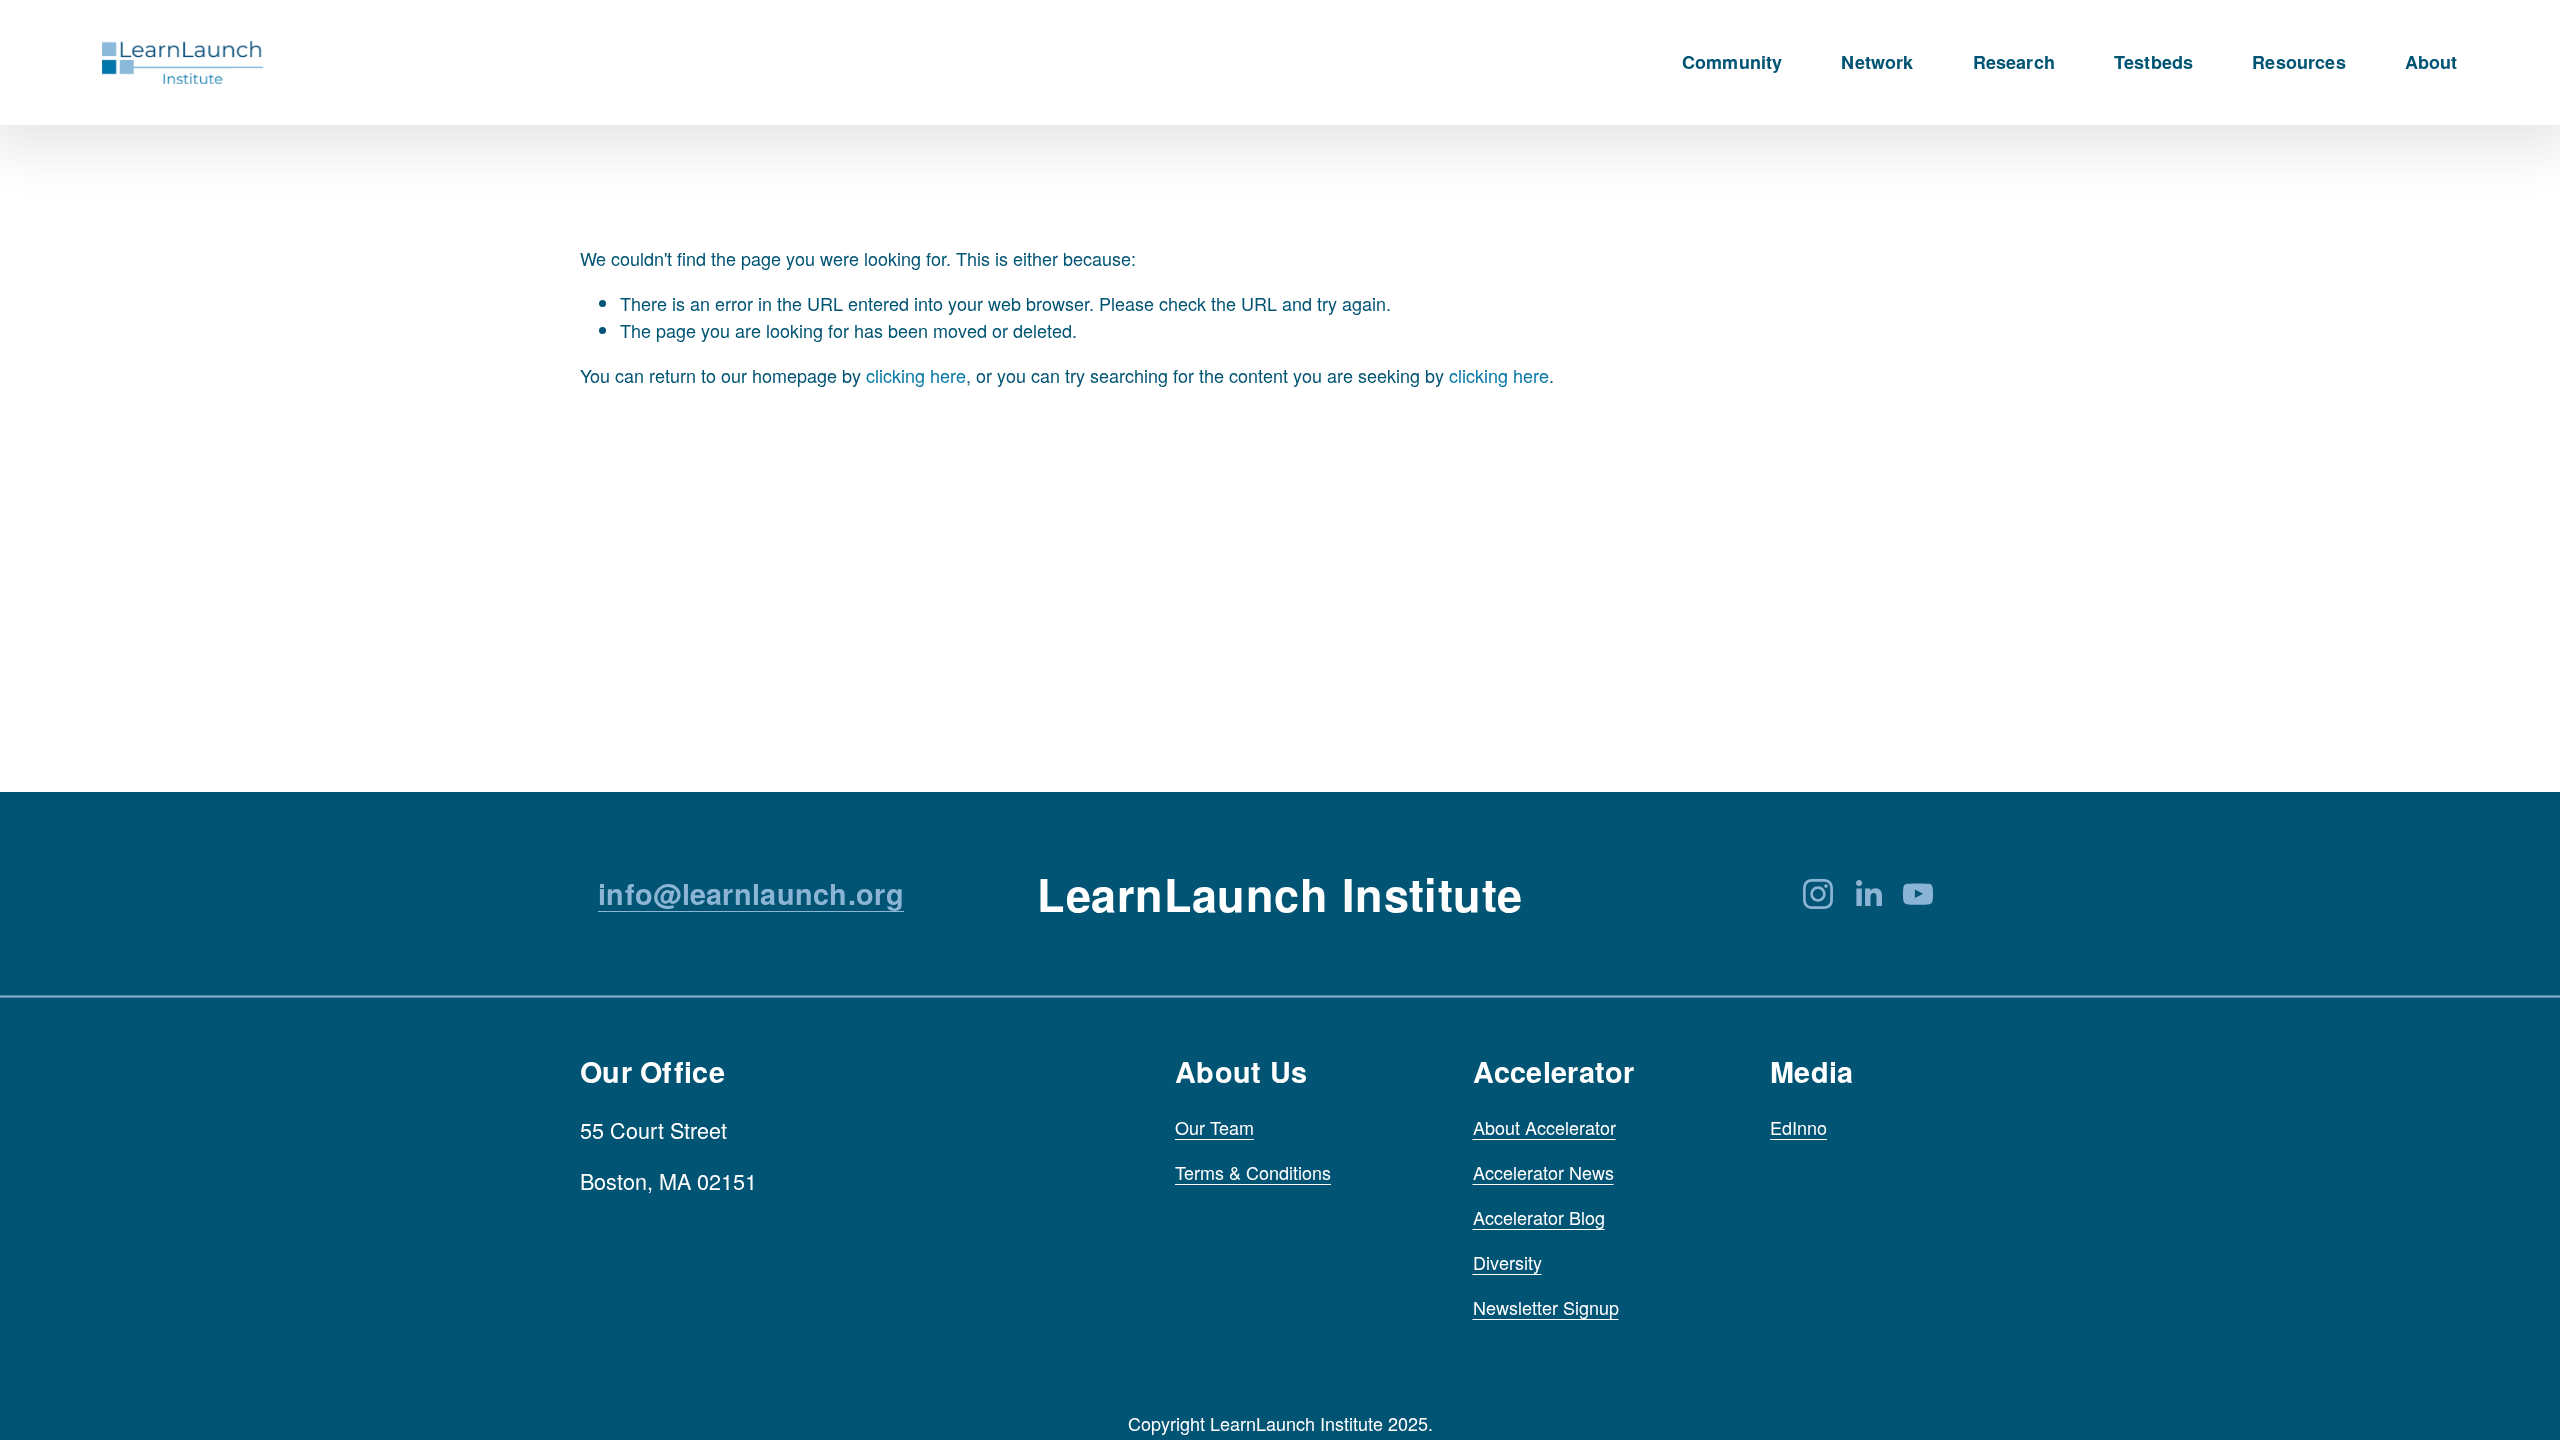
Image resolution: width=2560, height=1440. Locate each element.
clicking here (916, 375)
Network (1877, 62)
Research (2014, 62)
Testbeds (2153, 62)
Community (1732, 62)
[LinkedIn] (1868, 894)
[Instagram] (1818, 894)
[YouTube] (1918, 894)
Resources (2299, 62)
